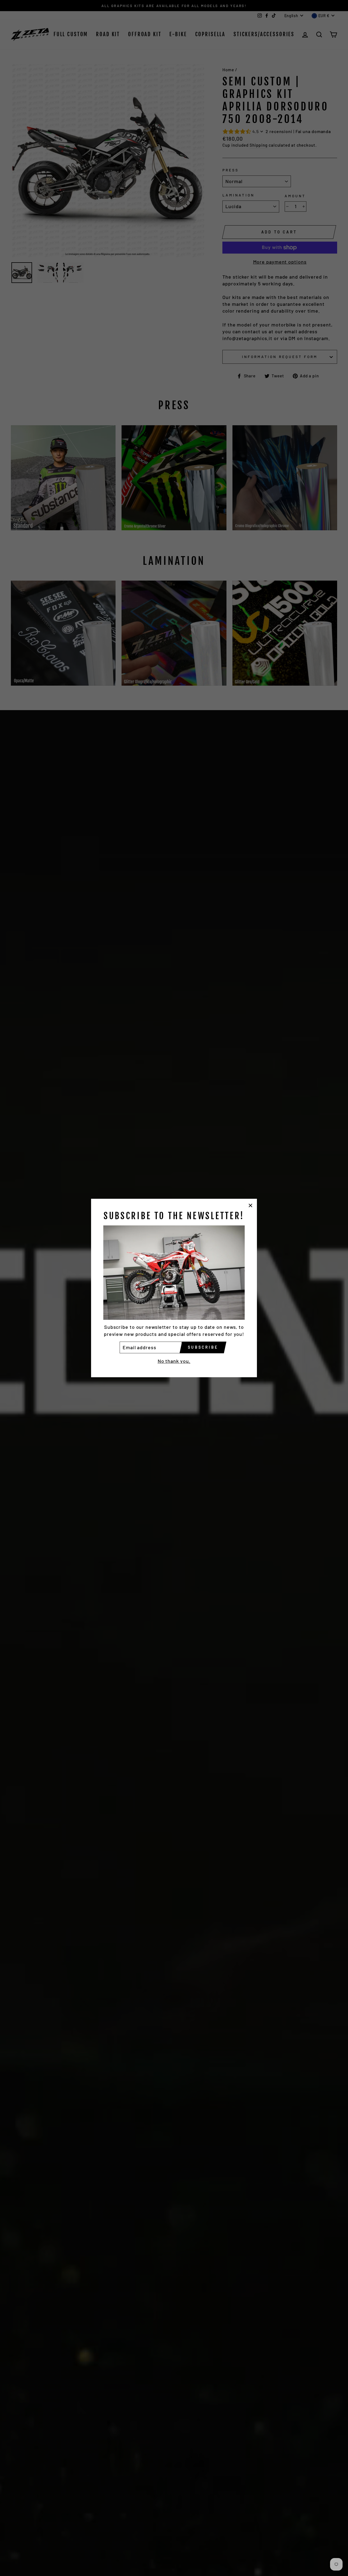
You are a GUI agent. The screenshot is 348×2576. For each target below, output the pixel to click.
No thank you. (174, 1361)
